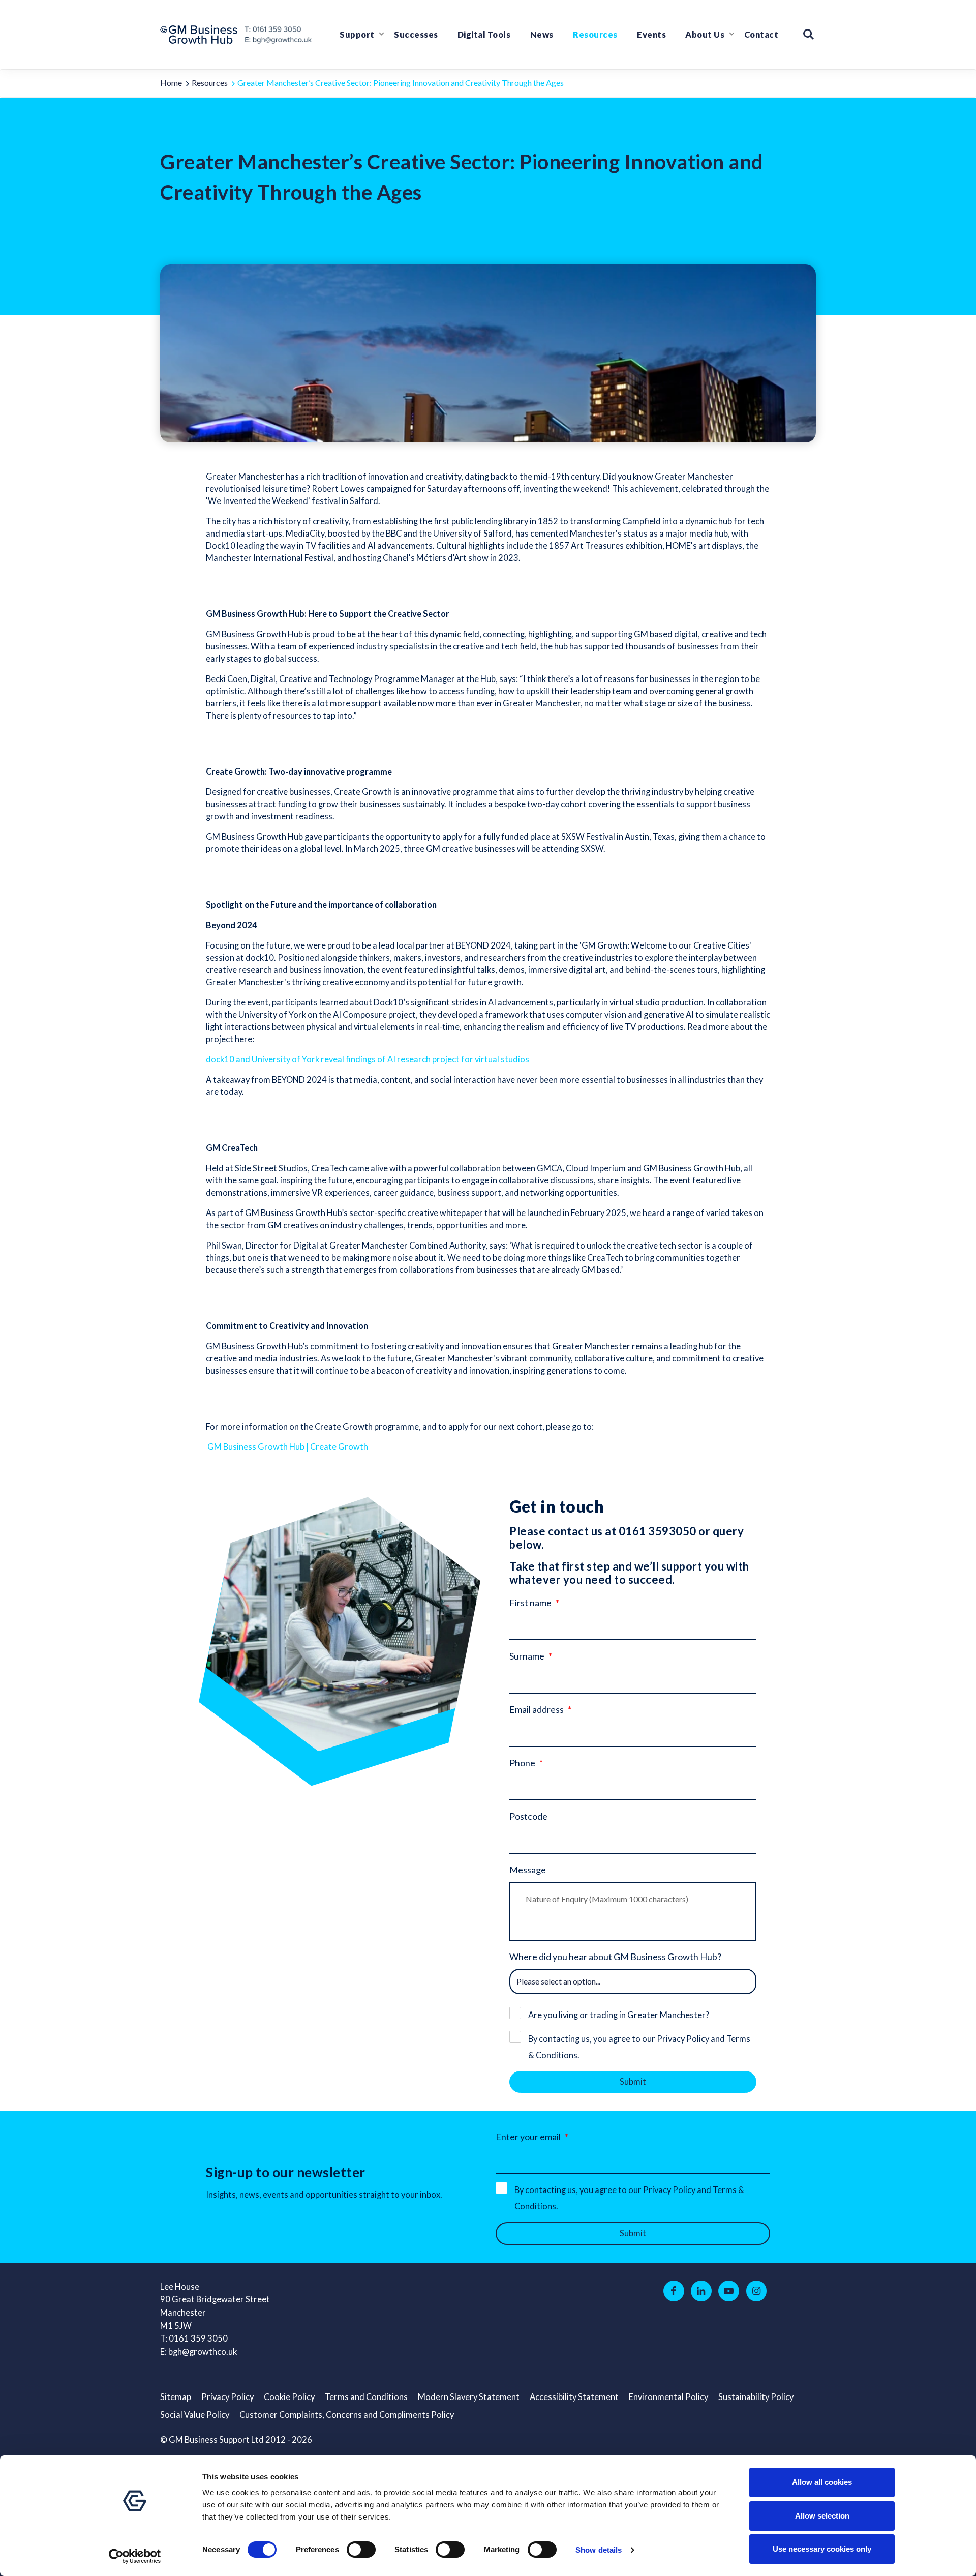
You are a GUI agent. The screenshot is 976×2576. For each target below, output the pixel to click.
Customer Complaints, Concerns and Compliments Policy (347, 2415)
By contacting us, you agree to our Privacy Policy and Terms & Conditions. (639, 2047)
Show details (599, 2550)
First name (530, 1603)
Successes (416, 35)
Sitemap (176, 2397)
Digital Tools (484, 35)
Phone (522, 1763)
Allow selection (822, 2516)
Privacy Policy (227, 2397)
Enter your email (528, 2137)
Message (528, 1870)
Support (357, 35)
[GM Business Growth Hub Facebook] (674, 2291)
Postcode (528, 1816)
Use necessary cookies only (822, 2549)
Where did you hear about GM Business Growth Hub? (615, 1957)
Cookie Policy (289, 2397)
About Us (705, 35)
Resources (595, 35)
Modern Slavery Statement (469, 2397)
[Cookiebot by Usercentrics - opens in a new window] (135, 2556)
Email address (537, 1709)
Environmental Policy (668, 2397)
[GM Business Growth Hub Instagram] (757, 2291)
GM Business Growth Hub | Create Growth (288, 1447)
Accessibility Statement (574, 2397)
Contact (761, 35)
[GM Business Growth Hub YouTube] (729, 2291)
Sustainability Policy (756, 2397)
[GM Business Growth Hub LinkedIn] (701, 2291)
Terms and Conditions (366, 2397)
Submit (633, 2082)
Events (651, 35)
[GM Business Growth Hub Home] (202, 35)
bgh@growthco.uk (203, 2352)
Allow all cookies (822, 2482)
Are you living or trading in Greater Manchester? (619, 2015)
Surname (527, 1656)
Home (171, 83)
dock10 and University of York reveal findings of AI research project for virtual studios (368, 1059)
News (542, 35)
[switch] (361, 2550)
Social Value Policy (195, 2415)
